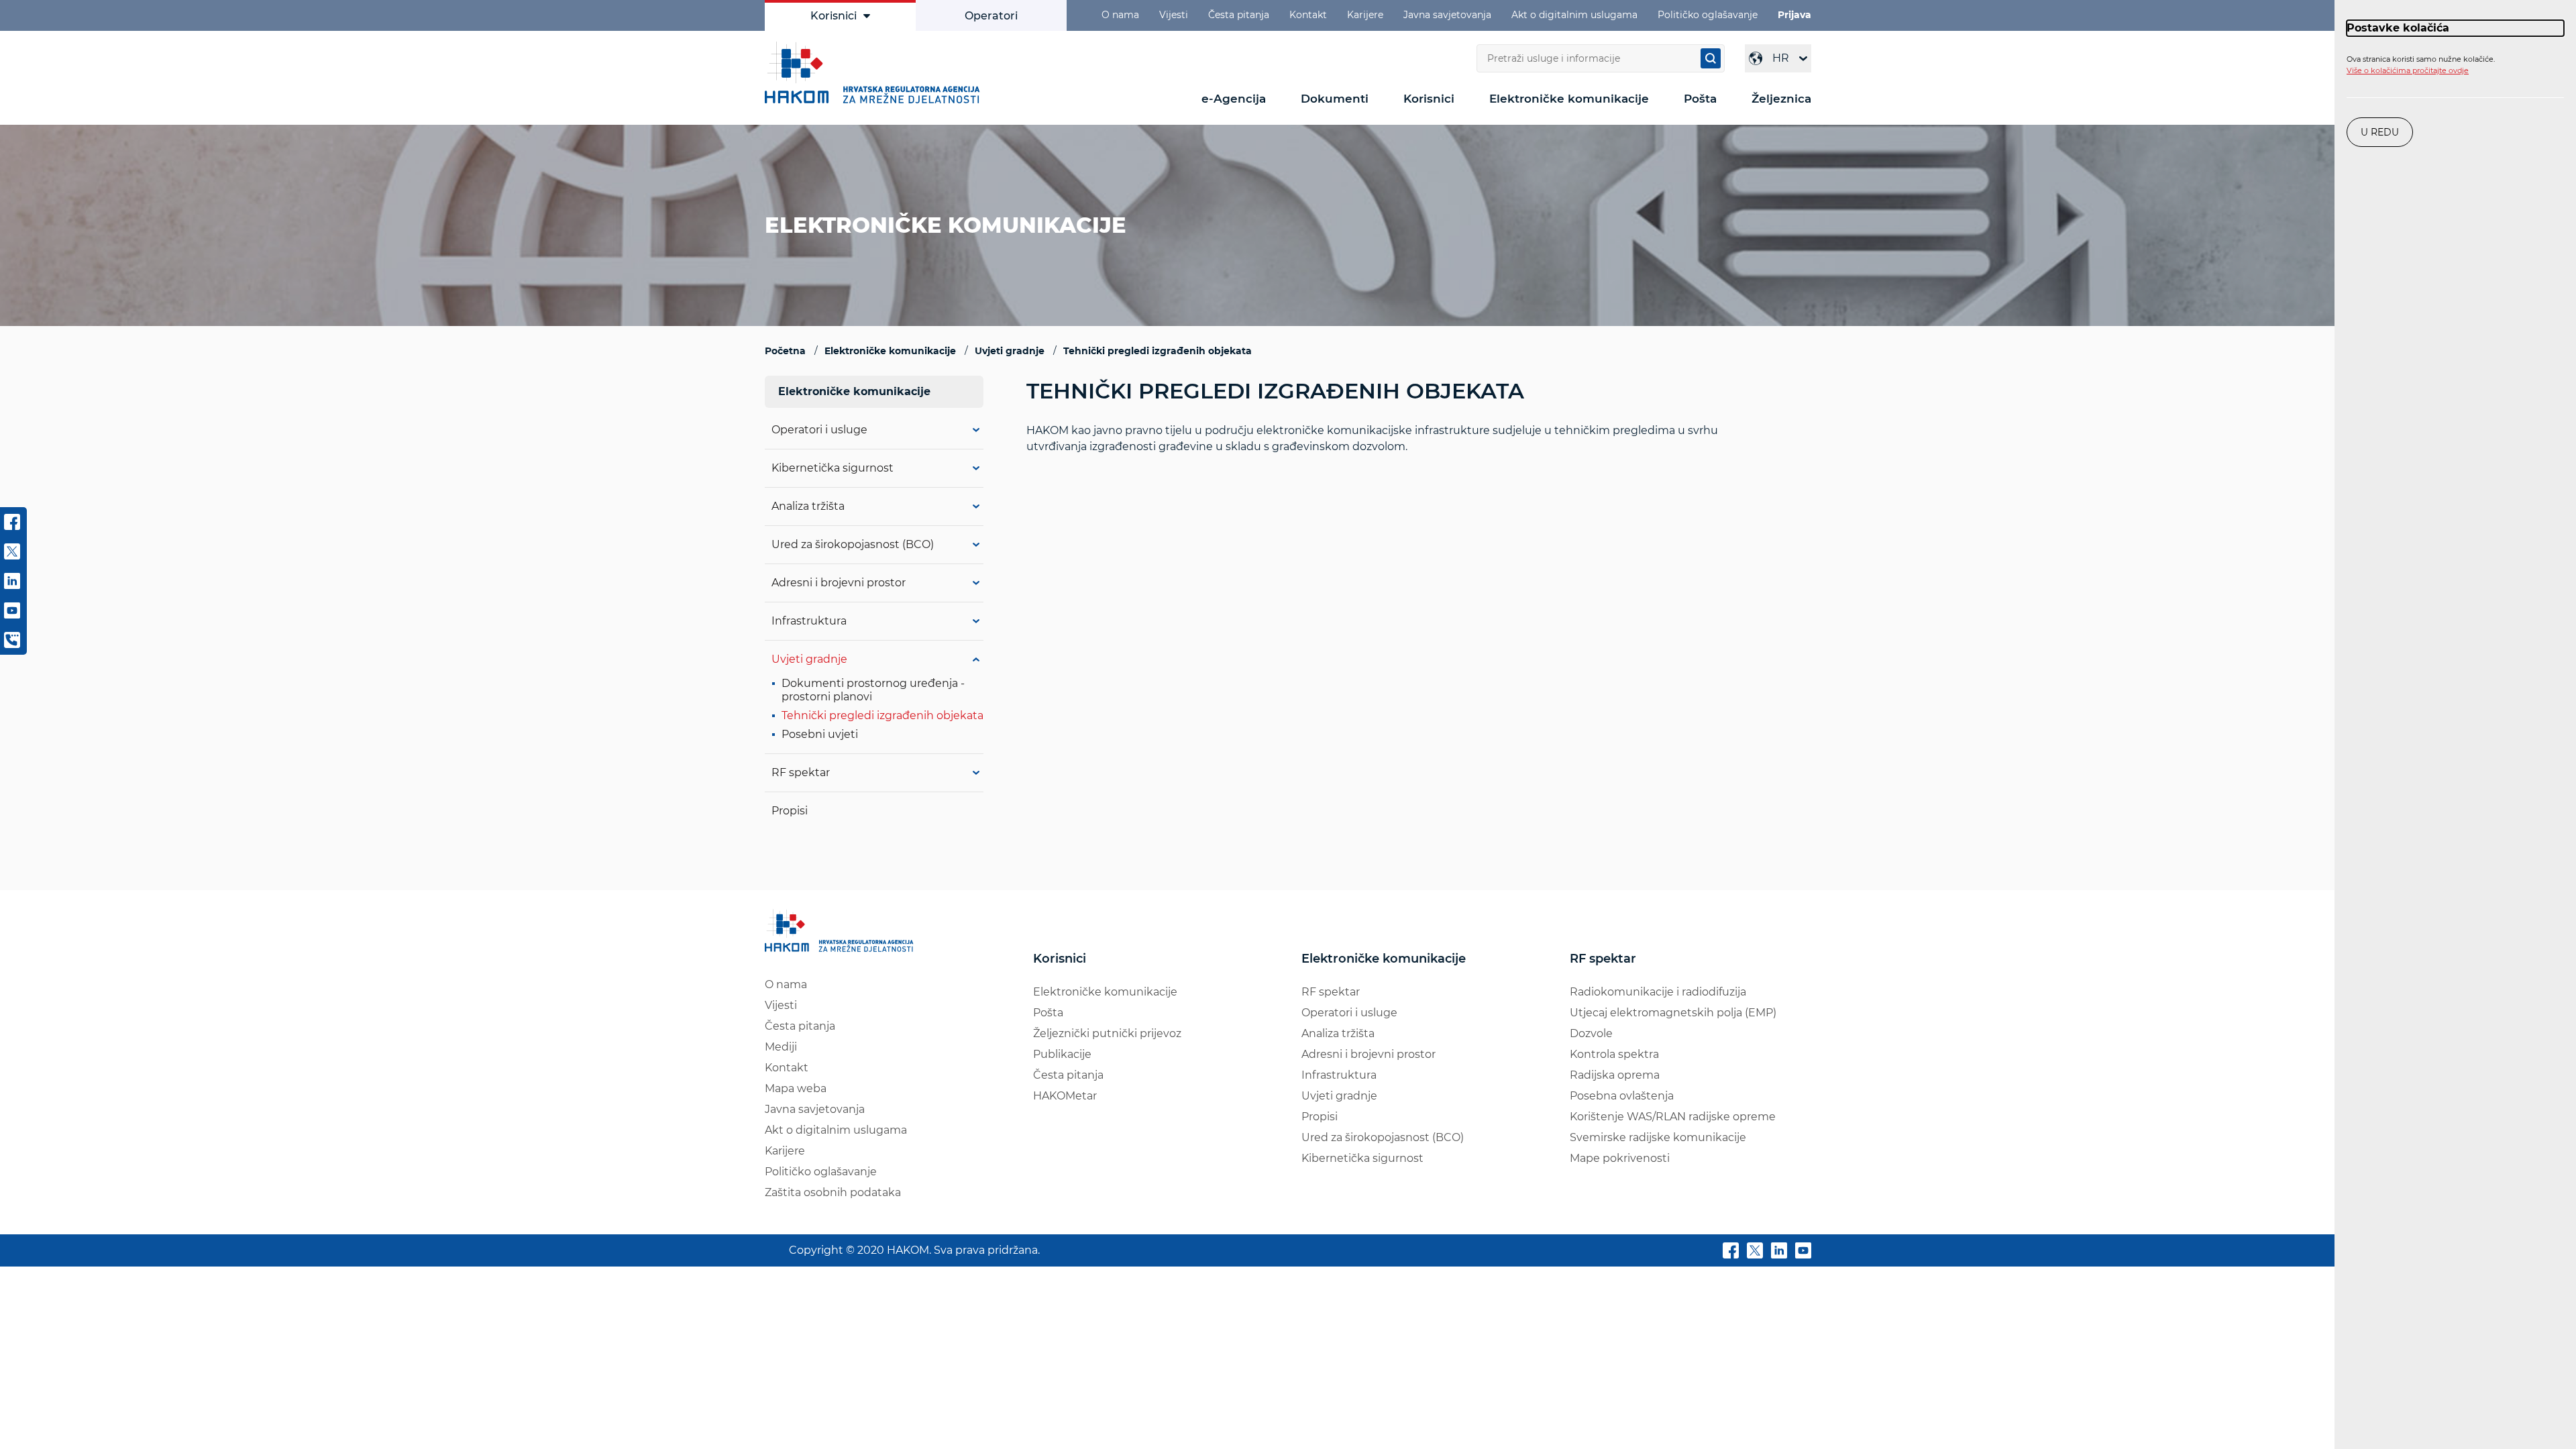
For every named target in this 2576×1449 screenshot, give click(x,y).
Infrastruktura (809, 621)
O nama (1120, 15)
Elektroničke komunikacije (1569, 99)
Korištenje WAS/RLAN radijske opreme (1673, 1117)
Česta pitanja (1239, 15)
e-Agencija (1234, 99)
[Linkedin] (1779, 1253)
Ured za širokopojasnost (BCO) (853, 544)
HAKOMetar (1065, 1096)
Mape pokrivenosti (1620, 1158)
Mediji (781, 1047)
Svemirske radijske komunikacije (1658, 1137)
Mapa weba (796, 1088)
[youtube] (1803, 1253)
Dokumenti (1335, 99)
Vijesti (1174, 15)
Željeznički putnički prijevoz (1107, 1033)
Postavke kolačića (2398, 28)
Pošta (1700, 99)
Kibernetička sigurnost (833, 468)
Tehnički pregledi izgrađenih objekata (882, 715)
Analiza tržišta (808, 506)
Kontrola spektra (1614, 1054)
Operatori (991, 16)
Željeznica (1781, 99)
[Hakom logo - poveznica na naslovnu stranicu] (875, 72)
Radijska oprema (1615, 1075)
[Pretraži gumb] (1711, 58)
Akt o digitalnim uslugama (1574, 15)
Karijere (1365, 15)
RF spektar (801, 772)
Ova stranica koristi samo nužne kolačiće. (2421, 65)
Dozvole (1591, 1033)
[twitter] (1755, 1253)
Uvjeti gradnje (809, 659)
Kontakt (1308, 15)
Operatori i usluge (819, 430)
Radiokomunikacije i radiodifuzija (1658, 992)
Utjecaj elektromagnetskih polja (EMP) (1673, 1013)
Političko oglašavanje (1708, 15)
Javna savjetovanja (1447, 15)
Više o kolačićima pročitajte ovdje (2408, 70)
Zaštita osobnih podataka (833, 1192)
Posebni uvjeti (820, 734)
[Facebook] (1731, 1253)
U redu (2380, 132)
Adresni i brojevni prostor (839, 583)
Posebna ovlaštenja (1622, 1096)
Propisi (790, 811)
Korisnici (834, 16)
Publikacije (1062, 1054)
